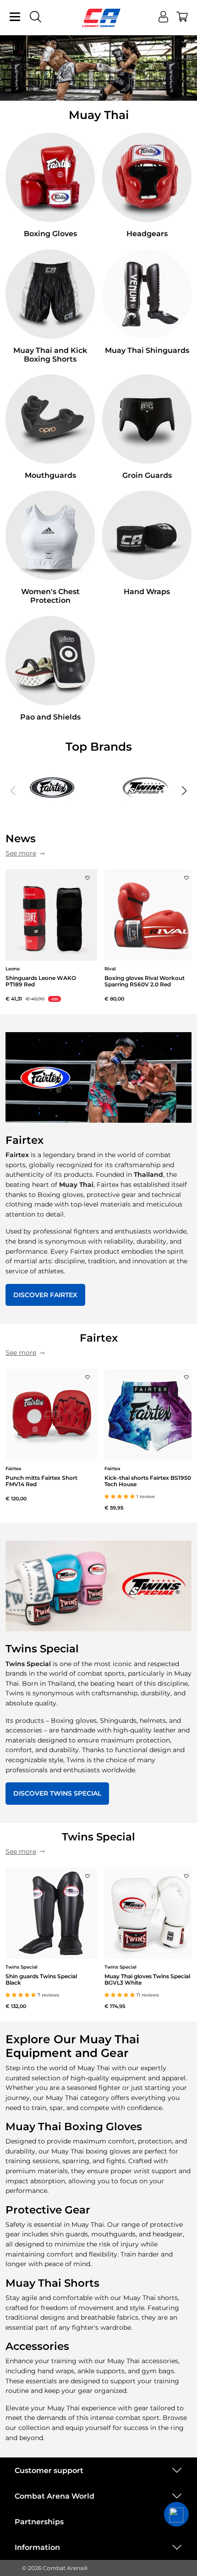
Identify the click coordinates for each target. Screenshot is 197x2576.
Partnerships (39, 2522)
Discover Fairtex (45, 1295)
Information (37, 2547)
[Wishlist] (88, 875)
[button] (184, 791)
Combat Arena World (55, 2496)
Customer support (49, 2470)
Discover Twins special (57, 1793)
